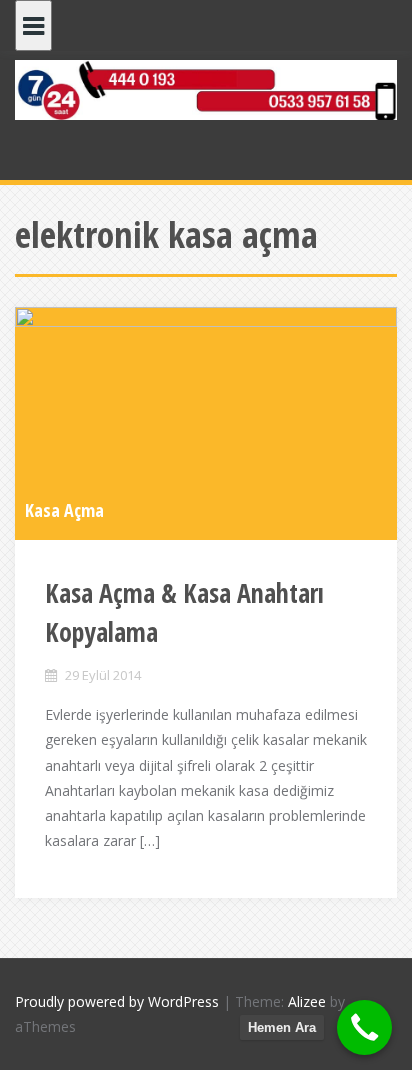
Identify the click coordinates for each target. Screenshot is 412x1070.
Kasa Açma (64, 510)
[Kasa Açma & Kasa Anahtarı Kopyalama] (206, 422)
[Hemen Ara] (364, 1027)
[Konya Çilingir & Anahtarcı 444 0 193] (206, 88)
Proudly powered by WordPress (117, 1001)
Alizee (307, 1001)
